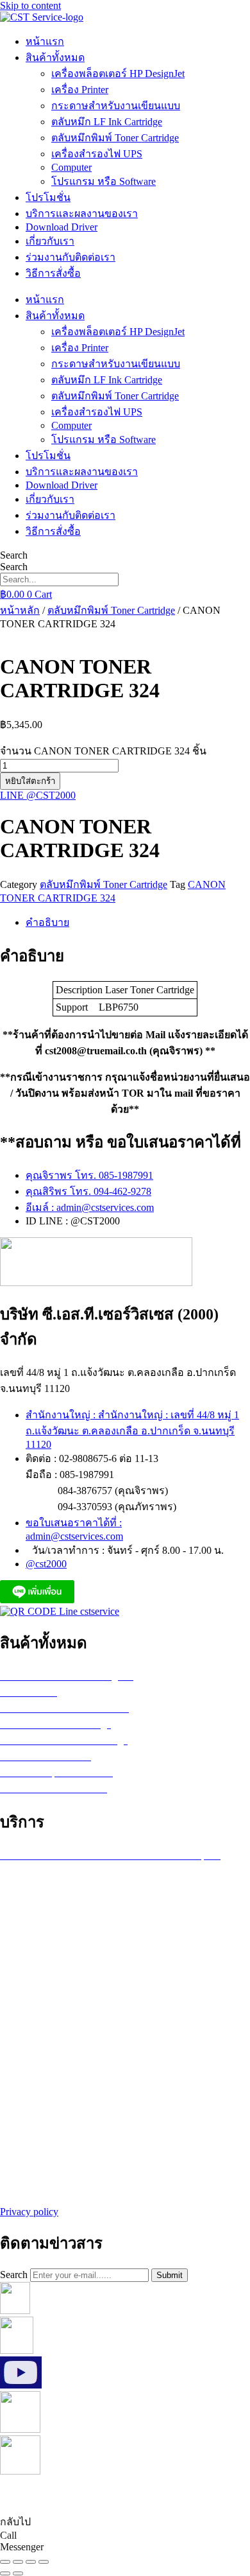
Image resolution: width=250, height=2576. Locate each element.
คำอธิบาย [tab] (47, 922)
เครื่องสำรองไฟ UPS (97, 154)
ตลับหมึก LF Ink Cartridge (107, 122)
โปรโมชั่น (48, 197)
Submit (170, 2275)
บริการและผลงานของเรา (82, 213)
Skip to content (30, 5)
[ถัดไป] (18, 2573)
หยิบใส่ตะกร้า (30, 781)
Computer (71, 167)
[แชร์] (31, 2562)
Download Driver (62, 227)
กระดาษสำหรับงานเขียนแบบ (116, 106)
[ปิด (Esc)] (44, 2562)
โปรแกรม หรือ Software (104, 181)
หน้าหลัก (20, 610)
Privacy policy (29, 2212)
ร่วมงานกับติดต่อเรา (71, 257)
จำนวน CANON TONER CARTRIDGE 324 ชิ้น (103, 751)
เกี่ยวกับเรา (50, 241)
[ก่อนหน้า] (5, 2573)
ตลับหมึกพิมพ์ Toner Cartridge (115, 138)
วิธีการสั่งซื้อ (53, 273)
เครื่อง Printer (80, 90)
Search (14, 555)
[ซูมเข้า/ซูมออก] (5, 2562)
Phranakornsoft (202, 2495)
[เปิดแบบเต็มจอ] (18, 2562)
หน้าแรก (45, 41)
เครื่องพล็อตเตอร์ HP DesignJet (118, 74)
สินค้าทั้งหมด (55, 57)
